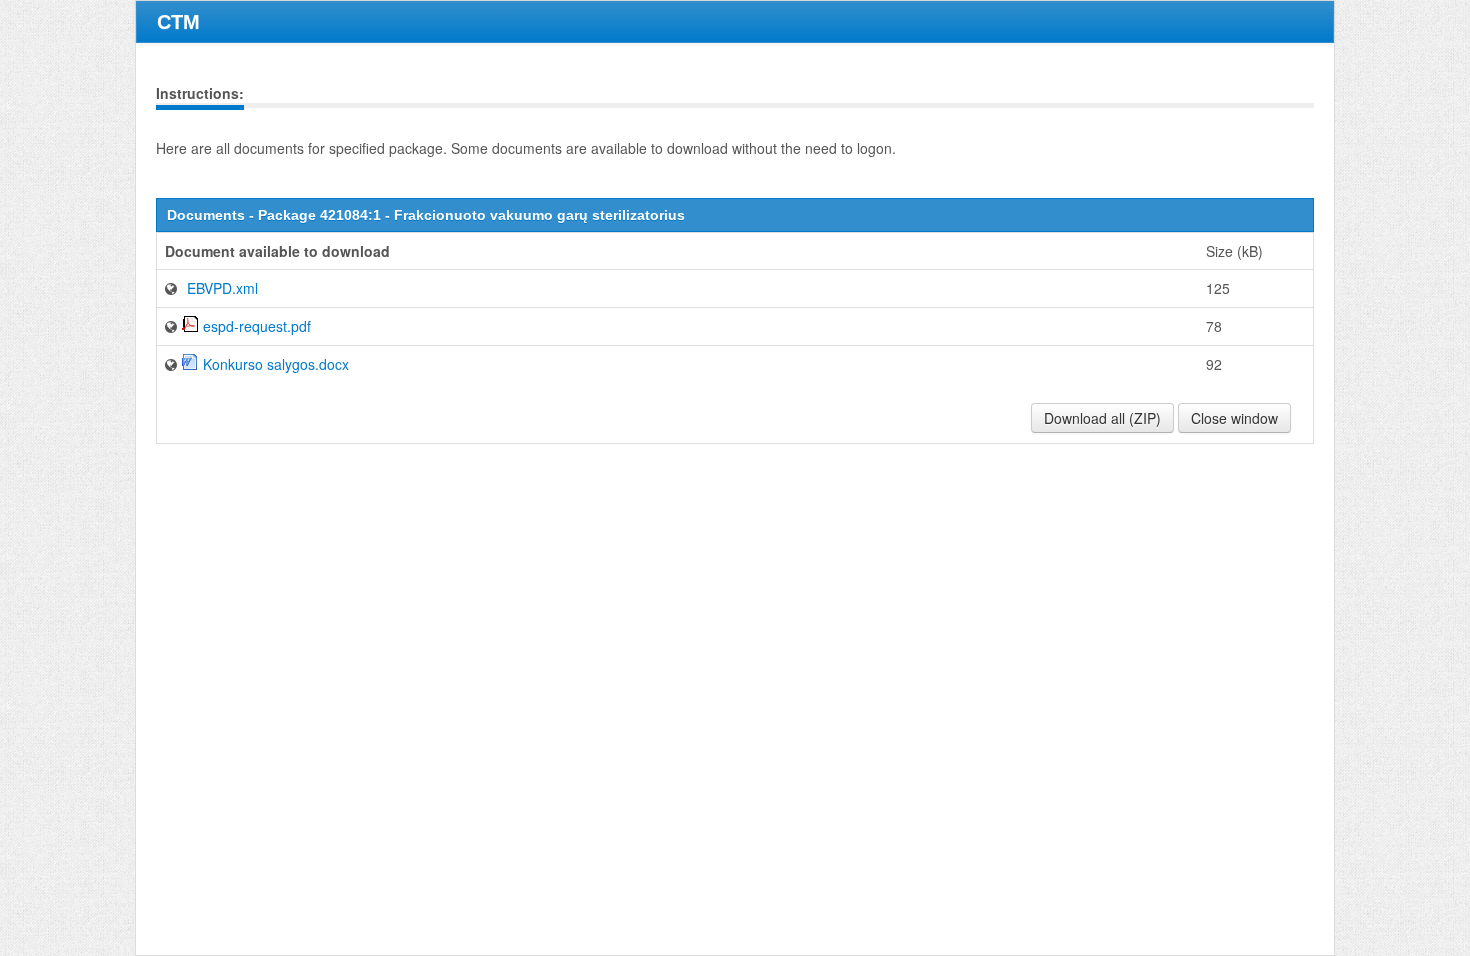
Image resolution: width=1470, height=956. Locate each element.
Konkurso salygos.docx (276, 364)
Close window (1234, 418)
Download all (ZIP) (1102, 418)
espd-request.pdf (257, 326)
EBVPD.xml (222, 288)
